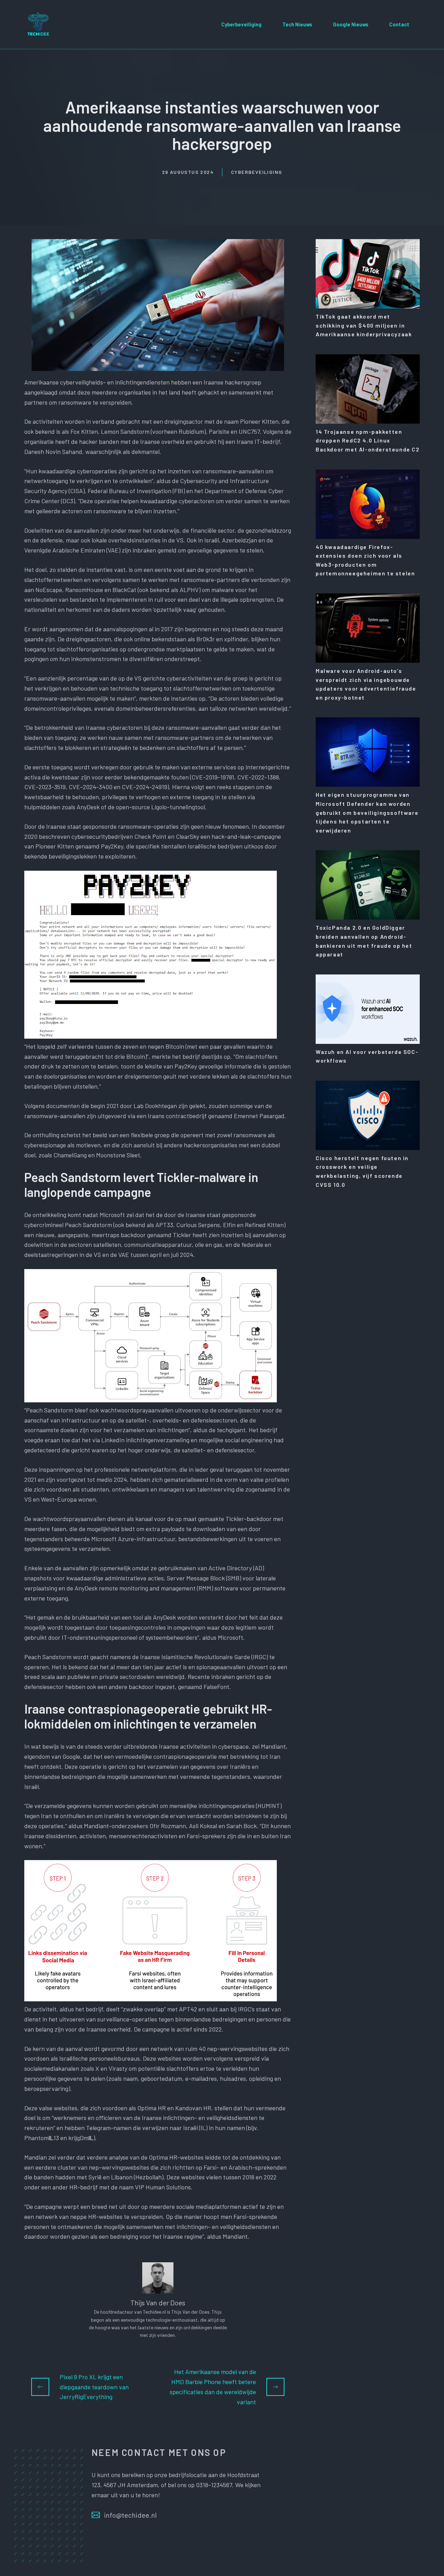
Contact (399, 24)
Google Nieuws (351, 24)
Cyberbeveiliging (241, 24)
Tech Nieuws (297, 24)
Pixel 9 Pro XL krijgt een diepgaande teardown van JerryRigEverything (94, 2387)
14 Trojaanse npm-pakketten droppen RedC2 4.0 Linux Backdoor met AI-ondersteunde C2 (368, 440)
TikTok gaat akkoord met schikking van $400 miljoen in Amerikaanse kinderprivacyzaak (364, 325)
